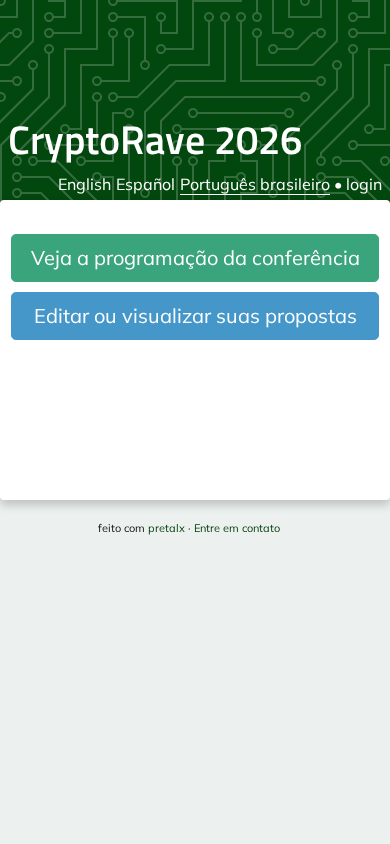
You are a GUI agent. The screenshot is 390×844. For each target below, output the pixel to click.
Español (145, 184)
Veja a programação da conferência (195, 257)
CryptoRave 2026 (155, 139)
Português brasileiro (255, 184)
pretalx (166, 528)
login (364, 184)
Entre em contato (237, 528)
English (84, 184)
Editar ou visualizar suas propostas (195, 315)
